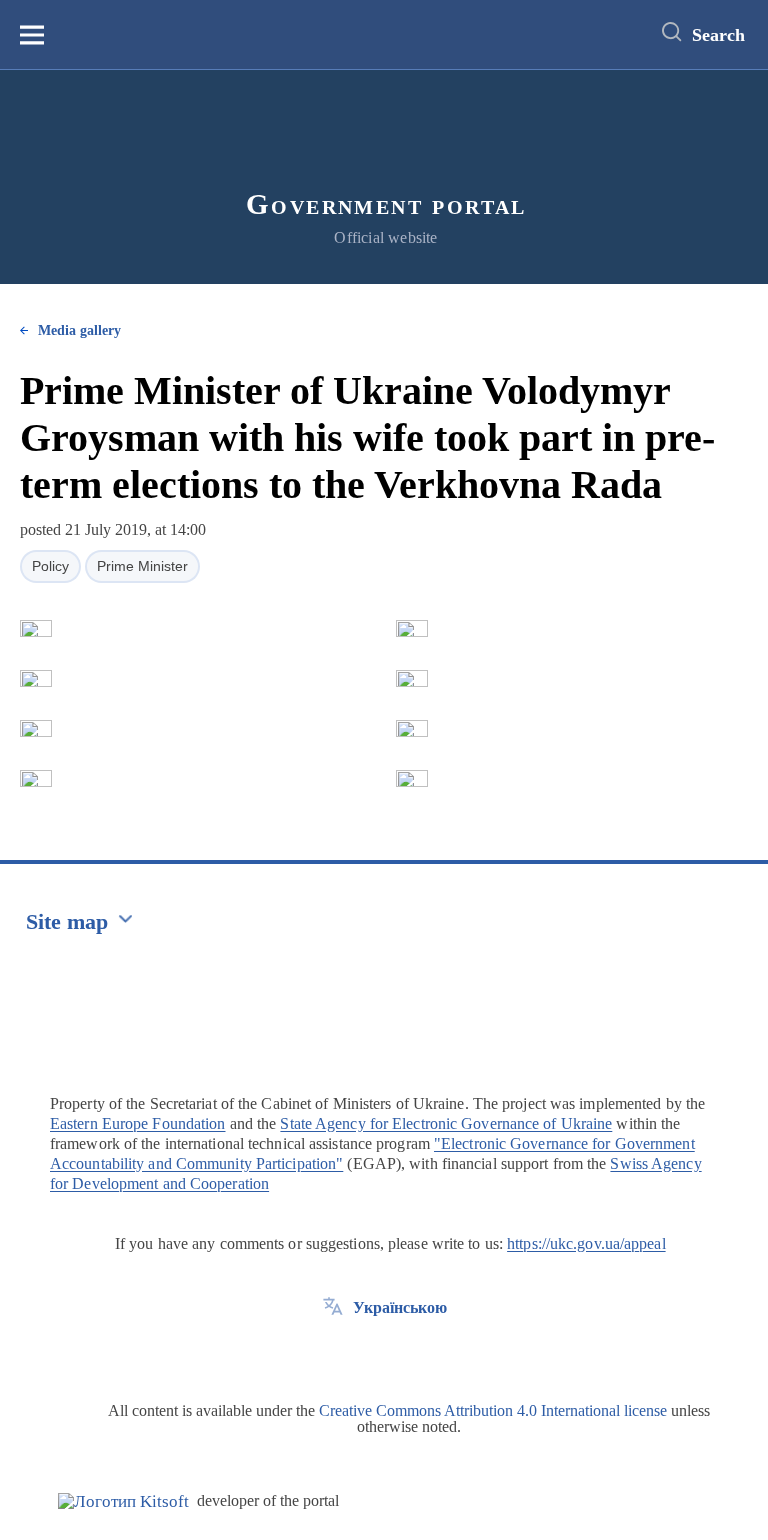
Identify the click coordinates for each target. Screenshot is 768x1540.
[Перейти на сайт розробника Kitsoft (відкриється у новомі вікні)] (123, 1501)
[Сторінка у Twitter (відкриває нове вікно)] (333, 1353)
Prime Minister (142, 566)
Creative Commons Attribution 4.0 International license (493, 1410)
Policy (50, 566)
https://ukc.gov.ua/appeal (586, 1243)
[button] (36, 629)
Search (718, 35)
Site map (67, 921)
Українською (400, 1307)
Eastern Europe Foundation (138, 1123)
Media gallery (79, 330)
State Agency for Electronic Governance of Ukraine (446, 1123)
